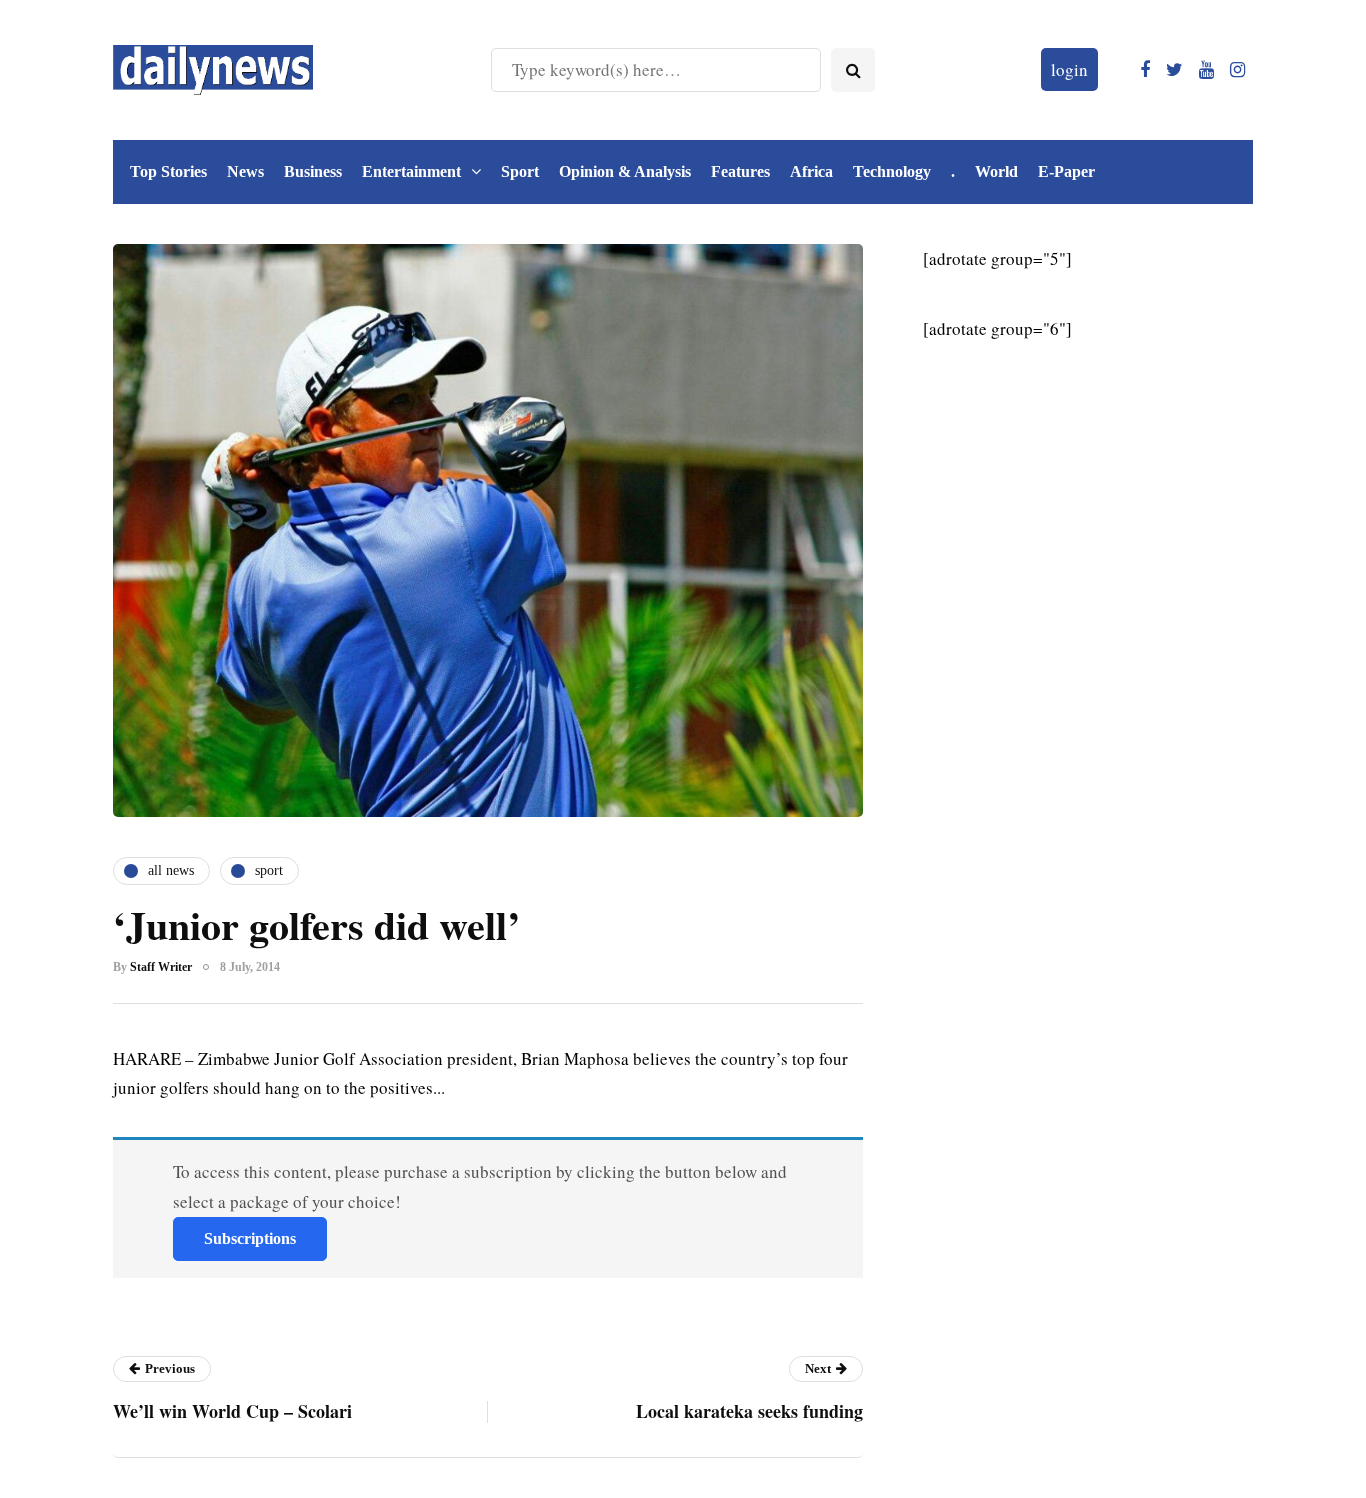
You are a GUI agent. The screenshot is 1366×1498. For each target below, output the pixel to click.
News (245, 171)
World (996, 171)
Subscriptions (250, 1238)
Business (313, 171)
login (1069, 69)
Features (740, 171)
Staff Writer (161, 967)
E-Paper (1066, 171)
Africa (811, 171)
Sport (520, 171)
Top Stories (168, 171)
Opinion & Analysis (625, 171)
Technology (892, 171)
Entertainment (411, 171)
